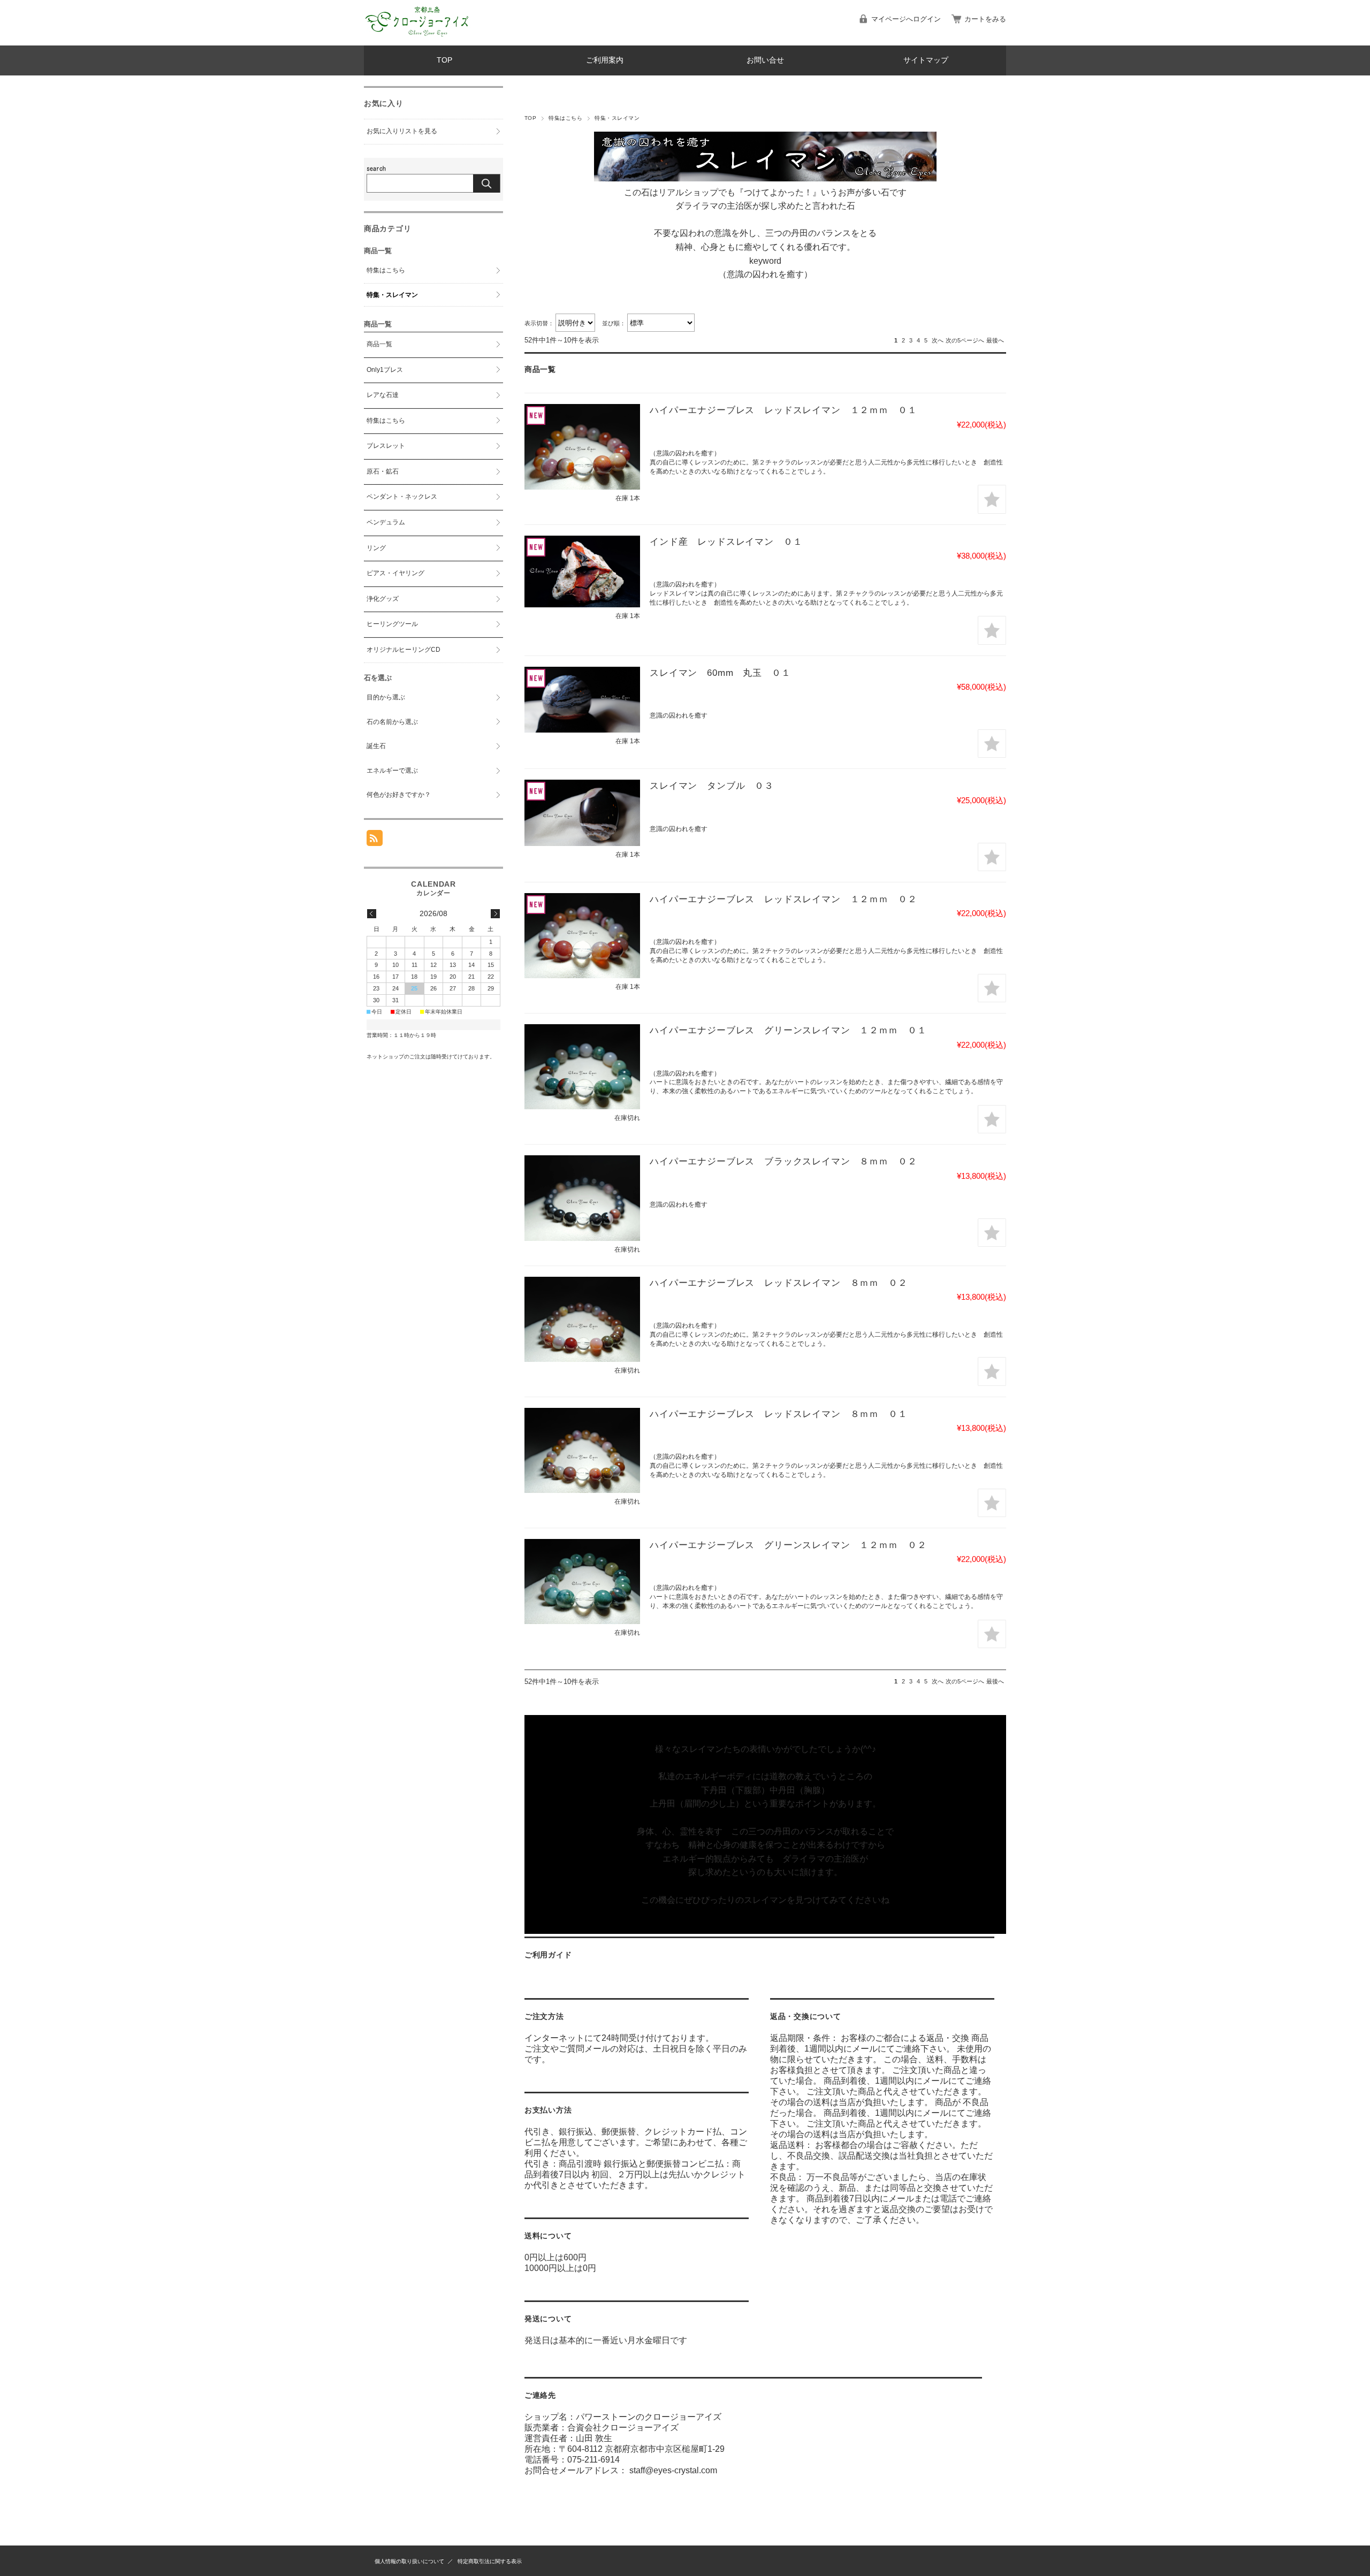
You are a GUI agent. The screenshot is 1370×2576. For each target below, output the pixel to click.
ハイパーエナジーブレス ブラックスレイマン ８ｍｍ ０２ (783, 1161)
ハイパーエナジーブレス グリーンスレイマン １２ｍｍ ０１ (788, 1030)
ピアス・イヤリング (395, 573)
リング (376, 548)
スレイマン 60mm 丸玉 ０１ (720, 673)
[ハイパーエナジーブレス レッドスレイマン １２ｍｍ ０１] (582, 447)
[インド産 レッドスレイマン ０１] (582, 571)
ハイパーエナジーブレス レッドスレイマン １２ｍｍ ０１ (783, 410)
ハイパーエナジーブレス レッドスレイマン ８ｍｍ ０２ (779, 1283)
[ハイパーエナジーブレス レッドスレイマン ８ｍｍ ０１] (582, 1450)
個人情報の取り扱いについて (409, 2561)
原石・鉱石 (383, 471)
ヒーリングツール (392, 624)
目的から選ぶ (386, 697)
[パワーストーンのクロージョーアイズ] (417, 37)
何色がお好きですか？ (399, 795)
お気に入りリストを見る (402, 131)
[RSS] (375, 840)
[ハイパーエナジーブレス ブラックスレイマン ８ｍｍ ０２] (582, 1198)
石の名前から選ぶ (392, 722)
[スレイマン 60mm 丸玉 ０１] (582, 700)
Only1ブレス (385, 370)
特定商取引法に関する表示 (490, 2561)
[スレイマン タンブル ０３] (582, 813)
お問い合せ (765, 60)
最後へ (995, 340)
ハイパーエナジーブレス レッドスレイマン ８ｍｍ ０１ (779, 1414)
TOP (444, 60)
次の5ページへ (965, 340)
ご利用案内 (605, 60)
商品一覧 (379, 344)
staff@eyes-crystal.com (673, 2470)
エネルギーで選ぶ (392, 771)
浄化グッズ (383, 599)
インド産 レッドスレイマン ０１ (726, 542)
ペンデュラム (386, 522)
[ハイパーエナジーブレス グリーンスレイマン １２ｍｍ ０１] (582, 1067)
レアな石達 (383, 395)
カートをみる (985, 19)
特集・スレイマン (392, 295)
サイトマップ (926, 60)
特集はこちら (565, 118)
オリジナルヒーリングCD (404, 650)
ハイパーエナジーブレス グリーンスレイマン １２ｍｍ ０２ (788, 1545)
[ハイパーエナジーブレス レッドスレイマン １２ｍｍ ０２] (582, 936)
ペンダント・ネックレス (402, 497)
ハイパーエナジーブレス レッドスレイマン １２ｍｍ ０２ (783, 899)
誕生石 (376, 746)
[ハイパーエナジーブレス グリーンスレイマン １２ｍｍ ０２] (582, 1582)
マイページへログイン (906, 19)
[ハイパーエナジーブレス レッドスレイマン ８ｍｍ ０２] (582, 1319)
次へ (938, 340)
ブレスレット (386, 446)
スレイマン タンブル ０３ (712, 786)
